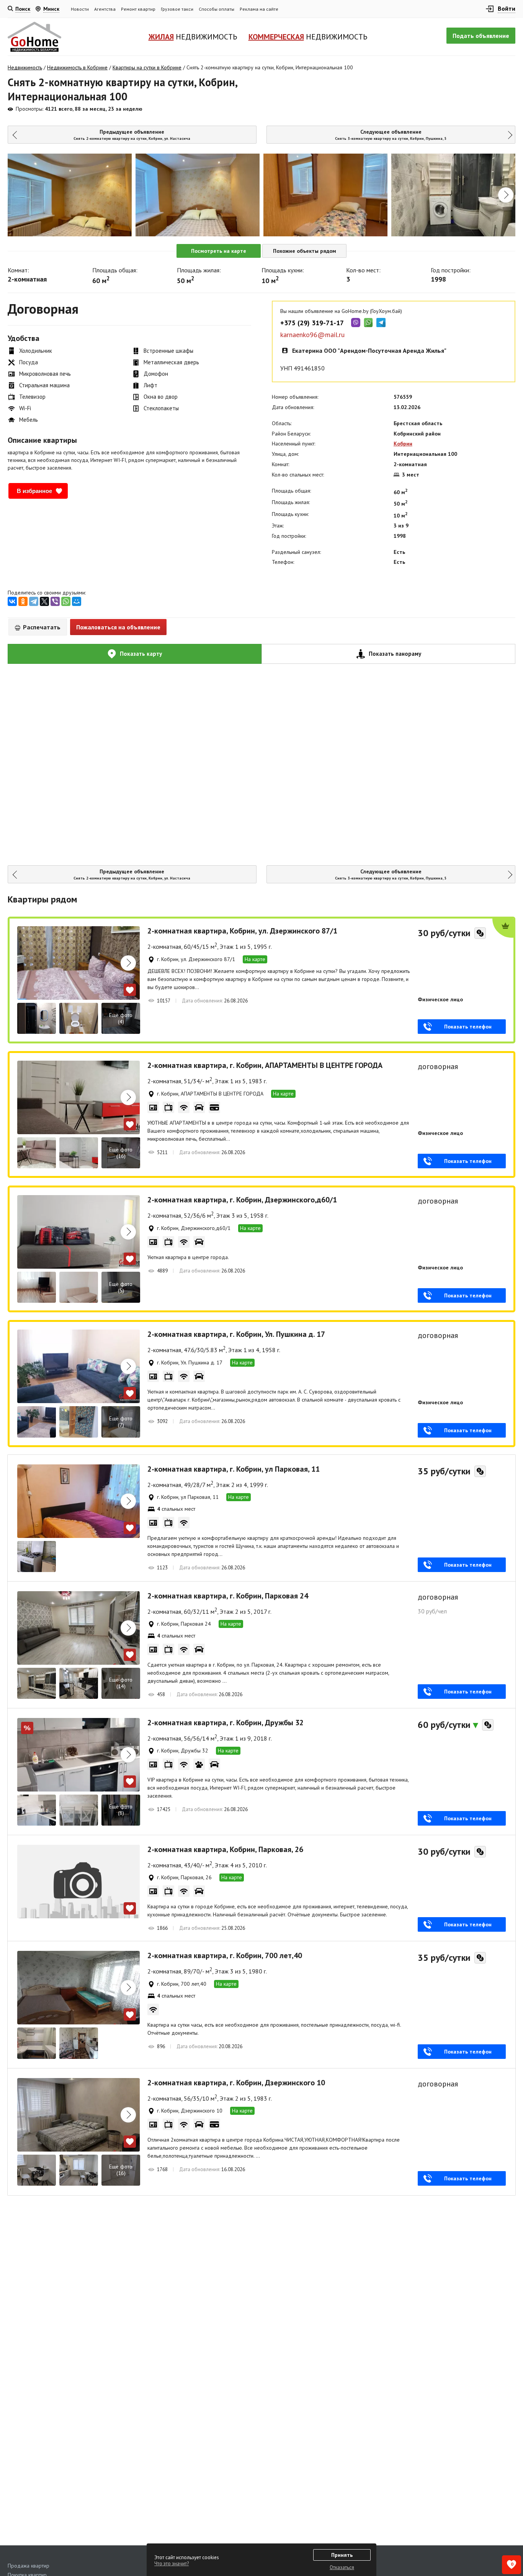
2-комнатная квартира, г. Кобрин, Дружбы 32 (226, 1723)
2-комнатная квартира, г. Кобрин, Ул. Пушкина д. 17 (236, 1334)
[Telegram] (34, 601)
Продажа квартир (29, 2566)
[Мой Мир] (77, 601)
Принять (342, 2555)
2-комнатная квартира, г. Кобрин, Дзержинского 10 (236, 2083)
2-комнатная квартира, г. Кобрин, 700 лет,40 (225, 1955)
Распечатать (41, 627)
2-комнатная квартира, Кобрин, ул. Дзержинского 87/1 (242, 931)
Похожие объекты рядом (305, 251)
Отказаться (342, 2567)
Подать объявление (481, 36)
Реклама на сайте (259, 9)
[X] (44, 601)
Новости (80, 9)
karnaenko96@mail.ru (312, 335)
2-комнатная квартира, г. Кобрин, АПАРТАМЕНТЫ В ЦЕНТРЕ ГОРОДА (265, 1065)
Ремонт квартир (138, 9)
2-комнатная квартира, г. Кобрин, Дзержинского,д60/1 (242, 1200)
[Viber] (55, 601)
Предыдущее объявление (132, 135)
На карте (255, 959)
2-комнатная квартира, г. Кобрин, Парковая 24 (228, 1596)
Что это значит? (172, 2564)
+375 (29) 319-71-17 (312, 323)
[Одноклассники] (23, 601)
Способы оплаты (217, 9)
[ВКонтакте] (12, 601)
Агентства (105, 9)
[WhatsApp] (66, 601)
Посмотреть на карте (219, 251)
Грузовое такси (177, 9)
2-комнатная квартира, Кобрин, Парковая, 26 (225, 1849)
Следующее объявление (391, 135)
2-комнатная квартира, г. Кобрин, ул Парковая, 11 (234, 1469)
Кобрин (403, 444)
